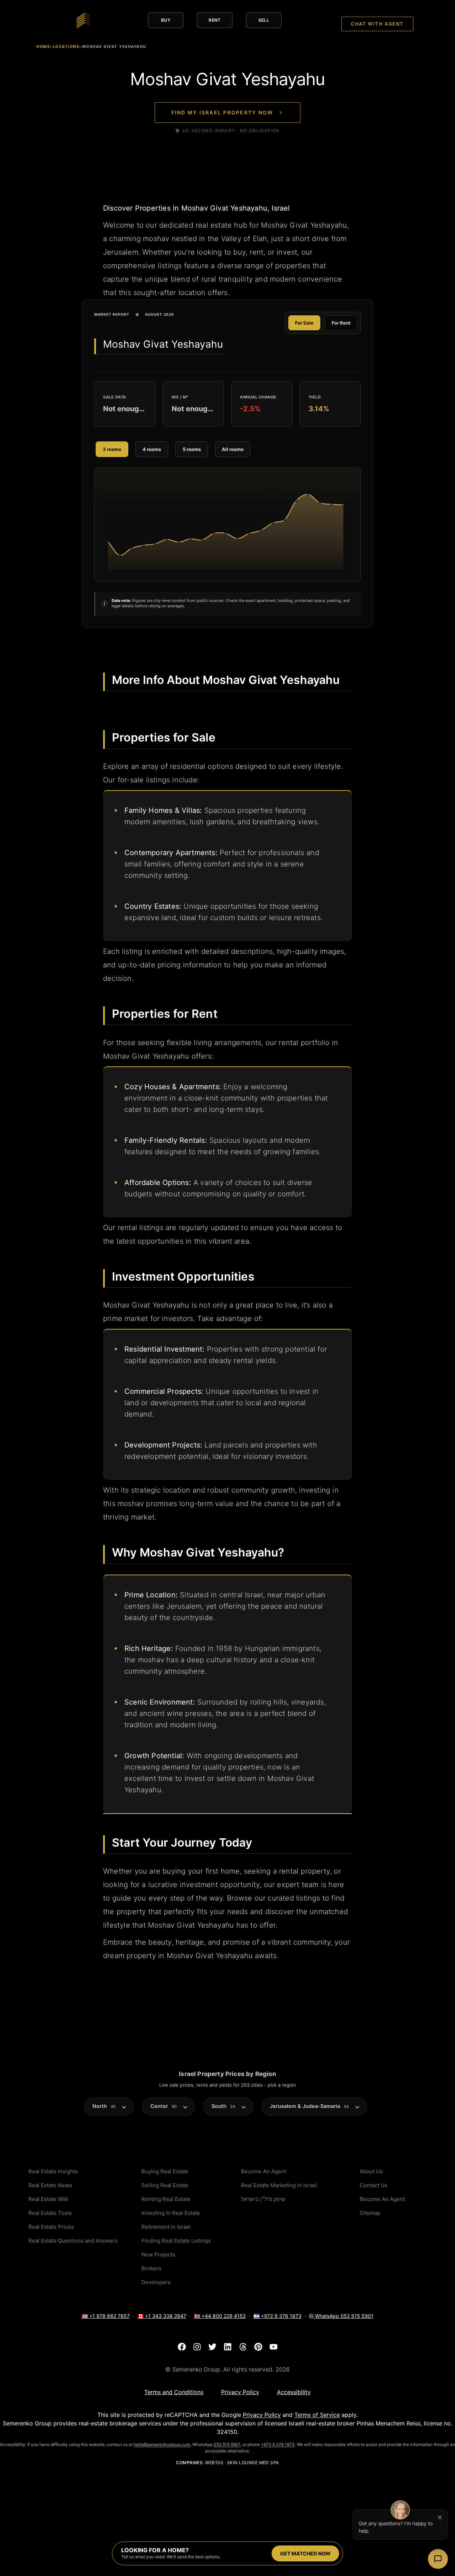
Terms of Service (317, 2415)
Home (43, 47)
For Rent (341, 323)
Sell (264, 20)
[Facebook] (182, 2347)
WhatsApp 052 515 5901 (344, 2316)
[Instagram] (197, 2347)
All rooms (233, 449)
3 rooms (112, 449)
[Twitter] (212, 2347)
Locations (66, 47)
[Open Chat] (438, 2559)
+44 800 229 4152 (220, 2316)
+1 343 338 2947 (162, 2316)
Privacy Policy (262, 2415)
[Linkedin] (228, 2347)
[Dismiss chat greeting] (440, 2517)
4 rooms (152, 449)
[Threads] (243, 2347)
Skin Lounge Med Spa (253, 2463)
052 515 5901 (227, 2444)
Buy (166, 20)
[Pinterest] (258, 2347)
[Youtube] (274, 2347)
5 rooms (192, 449)
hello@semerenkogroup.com (162, 2444)
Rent (215, 20)
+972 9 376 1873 (277, 2316)
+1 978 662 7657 (106, 2316)
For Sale (304, 323)
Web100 (214, 2463)
